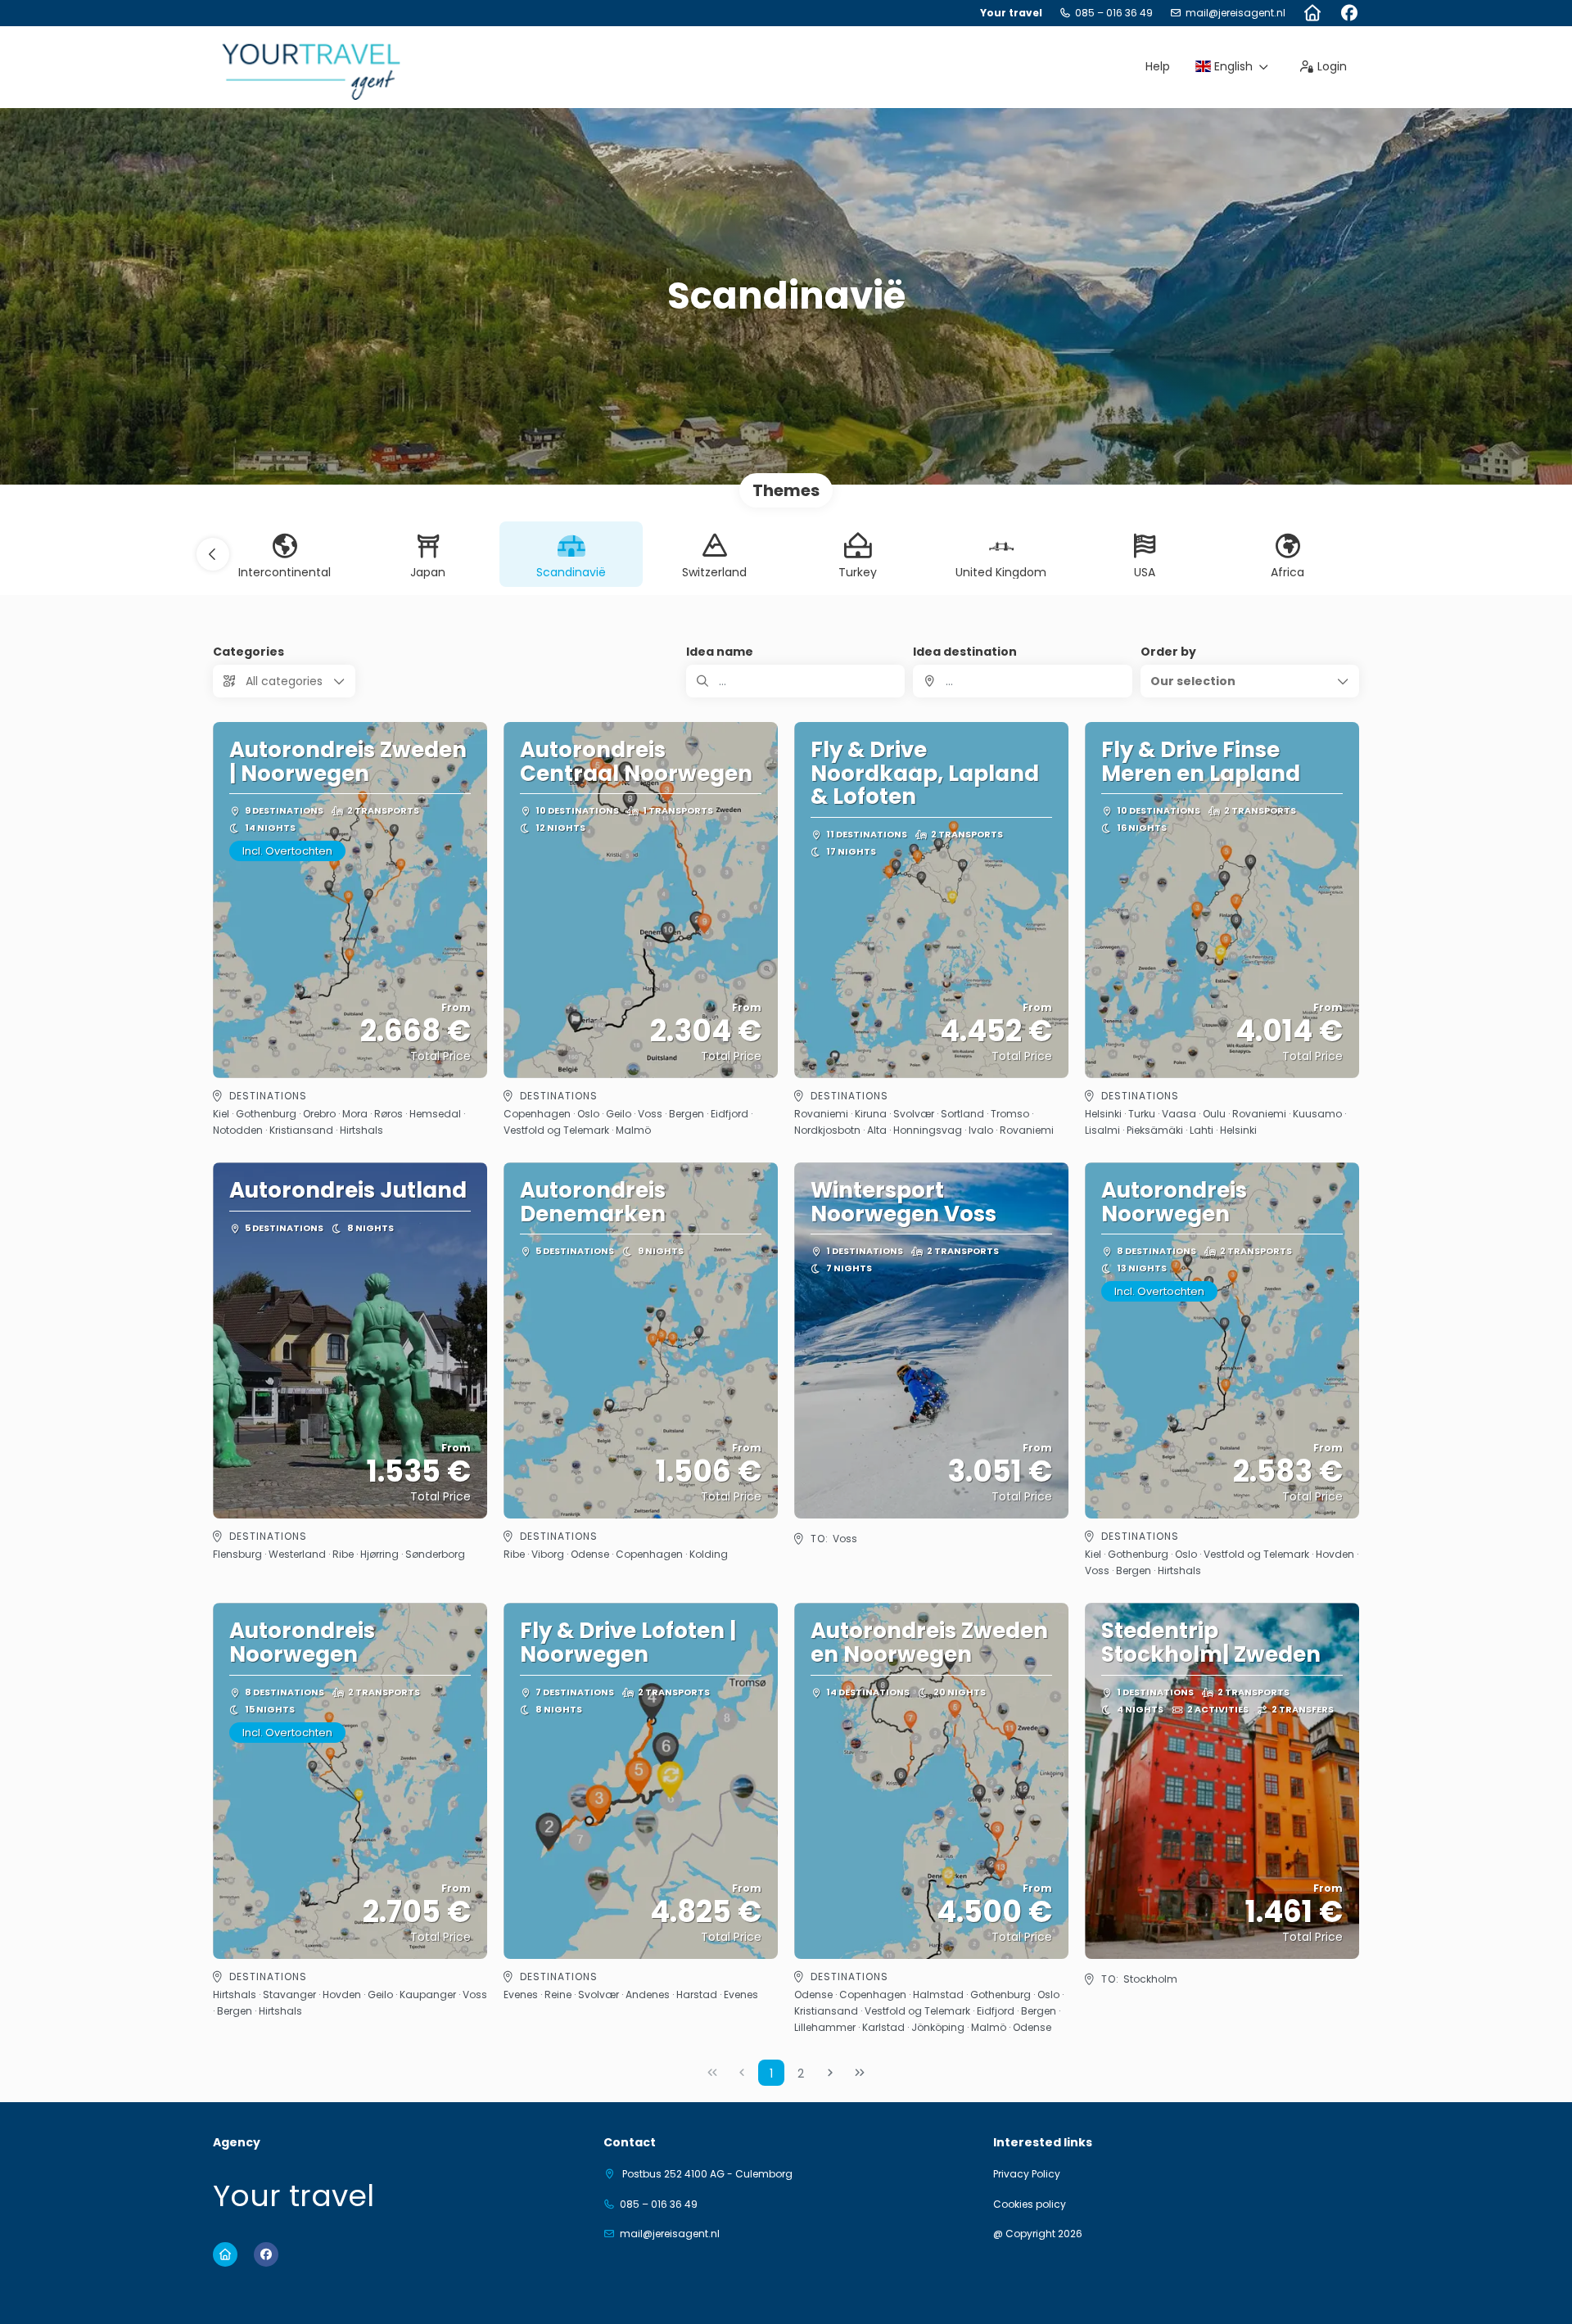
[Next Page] (830, 2073)
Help (1158, 66)
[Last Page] (860, 2073)
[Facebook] (1349, 13)
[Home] (1312, 13)
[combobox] (1022, 681)
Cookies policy (1030, 2204)
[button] (213, 554)
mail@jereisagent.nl (1235, 13)
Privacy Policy (1027, 2174)
